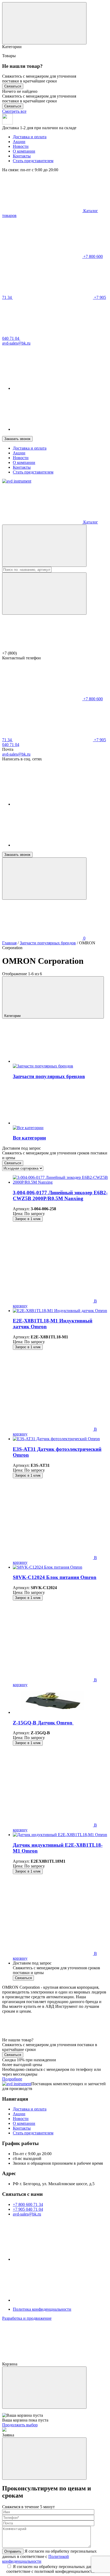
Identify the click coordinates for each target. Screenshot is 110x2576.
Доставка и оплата (30, 137)
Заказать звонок (17, 439)
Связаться (13, 86)
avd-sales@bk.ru (16, 754)
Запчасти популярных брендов (48, 943)
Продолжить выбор (20, 2425)
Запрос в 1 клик (28, 1219)
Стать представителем (33, 161)
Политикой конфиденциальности (36, 2559)
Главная (9, 943)
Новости (21, 146)
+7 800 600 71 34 (28, 2204)
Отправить (13, 2551)
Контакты (22, 156)
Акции (19, 142)
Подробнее (12, 2079)
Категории (13, 1016)
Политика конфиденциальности (42, 2309)
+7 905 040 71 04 (28, 2209)
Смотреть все (14, 111)
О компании (24, 151)
